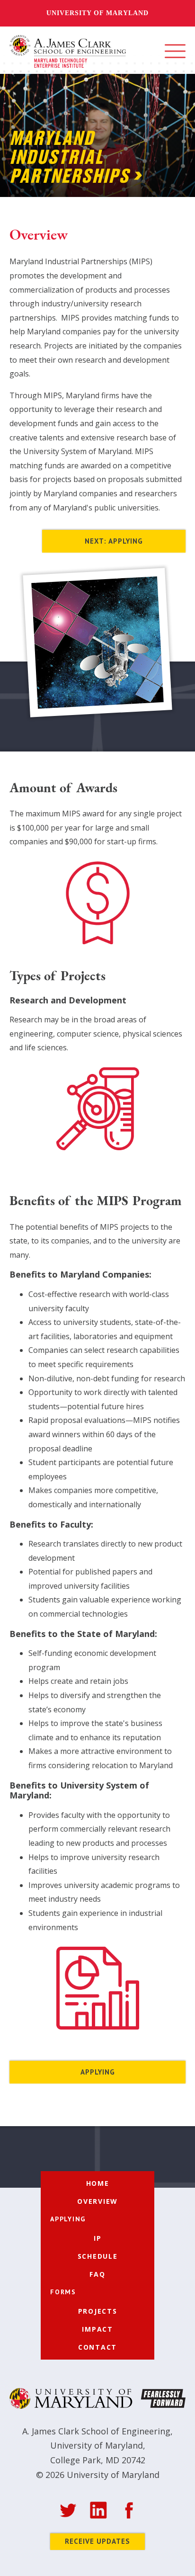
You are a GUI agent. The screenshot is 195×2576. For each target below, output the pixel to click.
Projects (98, 2311)
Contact (97, 2347)
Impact (97, 2329)
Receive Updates (97, 2541)
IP (98, 2238)
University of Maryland (97, 13)
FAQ (97, 2274)
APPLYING (98, 2072)
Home (98, 2183)
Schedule (98, 2256)
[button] (175, 51)
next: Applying (114, 541)
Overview (97, 2201)
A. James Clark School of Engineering (96, 2431)
